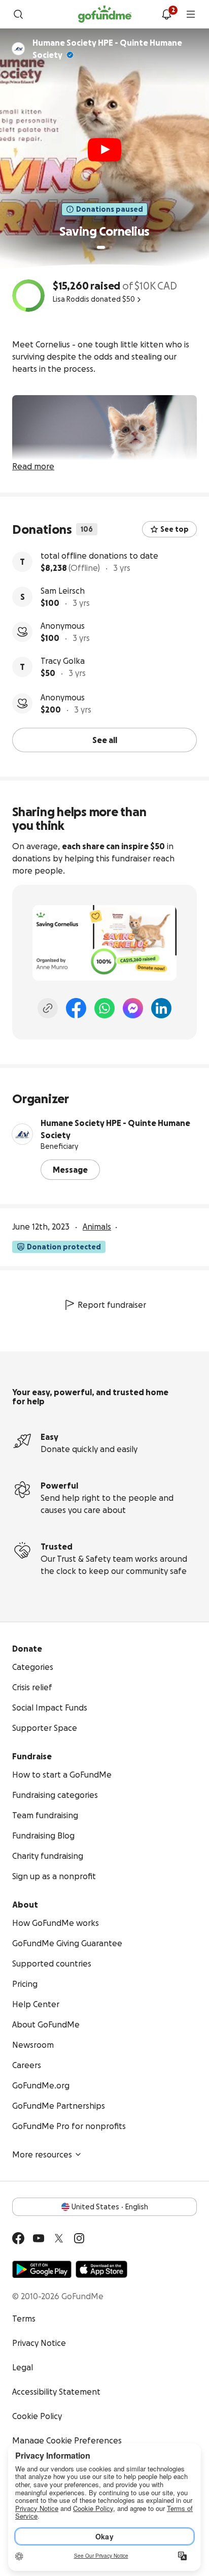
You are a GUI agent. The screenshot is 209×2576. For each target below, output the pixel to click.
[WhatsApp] (104, 1008)
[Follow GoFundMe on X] (59, 2238)
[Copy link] (48, 1008)
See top (175, 529)
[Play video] (104, 150)
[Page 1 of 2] (101, 247)
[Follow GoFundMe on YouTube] (39, 2238)
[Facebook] (76, 1008)
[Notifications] (166, 14)
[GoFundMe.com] (105, 14)
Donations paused (110, 209)
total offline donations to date (99, 556)
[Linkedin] (161, 1008)
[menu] (191, 14)
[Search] (18, 14)
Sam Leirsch (63, 591)
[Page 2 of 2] (111, 247)
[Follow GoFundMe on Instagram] (79, 2238)
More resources (42, 2154)
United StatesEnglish (110, 2207)
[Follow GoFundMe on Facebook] (18, 2238)
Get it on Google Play (42, 2269)
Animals (97, 1227)
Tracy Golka (63, 661)
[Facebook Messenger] (133, 1008)
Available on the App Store (101, 2269)
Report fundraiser (112, 1305)
